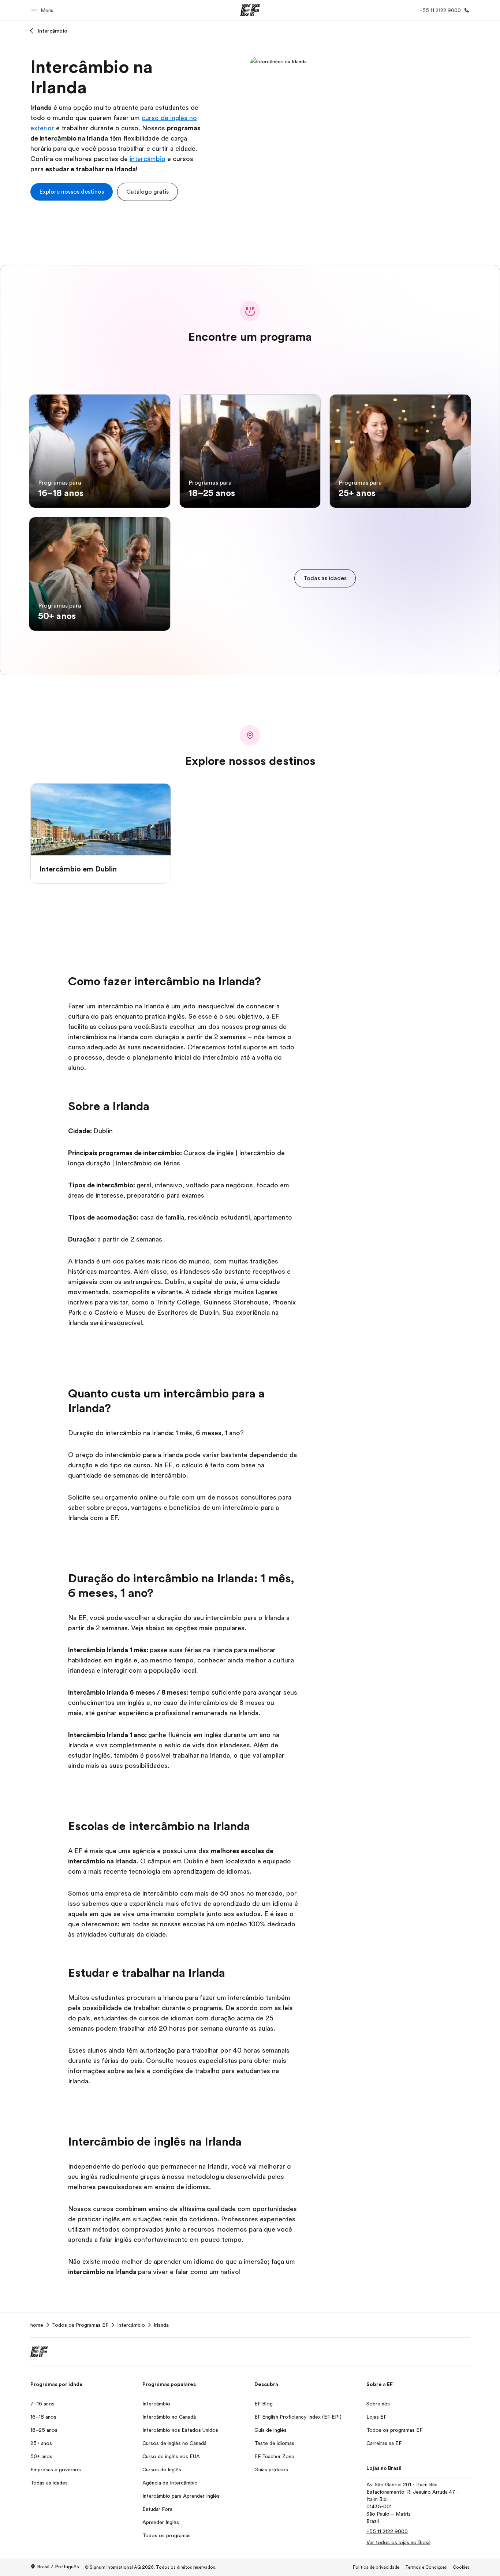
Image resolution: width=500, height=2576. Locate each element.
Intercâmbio (53, 31)
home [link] (37, 2325)
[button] (43, 10)
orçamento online (131, 1497)
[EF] (250, 10)
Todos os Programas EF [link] (80, 2325)
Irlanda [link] (161, 2325)
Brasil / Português (58, 2566)
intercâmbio (148, 159)
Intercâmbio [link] (131, 2325)
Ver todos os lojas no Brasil (398, 2542)
